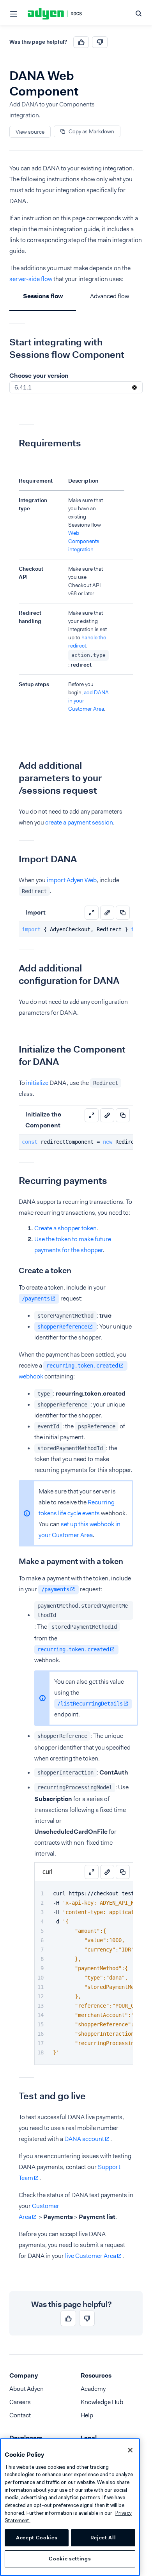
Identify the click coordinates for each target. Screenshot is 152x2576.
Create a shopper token (65, 1228)
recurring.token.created (82, 1366)
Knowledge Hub (102, 2402)
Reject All (103, 2538)
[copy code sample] (123, 913)
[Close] (130, 2450)
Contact (20, 2415)
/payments (36, 1299)
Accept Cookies (37, 2538)
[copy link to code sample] (107, 913)
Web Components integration (84, 541)
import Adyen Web (72, 880)
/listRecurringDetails (90, 1704)
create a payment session (79, 822)
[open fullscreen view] (92, 913)
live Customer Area (91, 2256)
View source (30, 132)
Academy (93, 2389)
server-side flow (31, 279)
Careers (20, 2402)
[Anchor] (4, 342)
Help (87, 2415)
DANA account (84, 2139)
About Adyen (27, 2389)
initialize (37, 1083)
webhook (31, 1376)
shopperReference (62, 1327)
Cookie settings (70, 2559)
